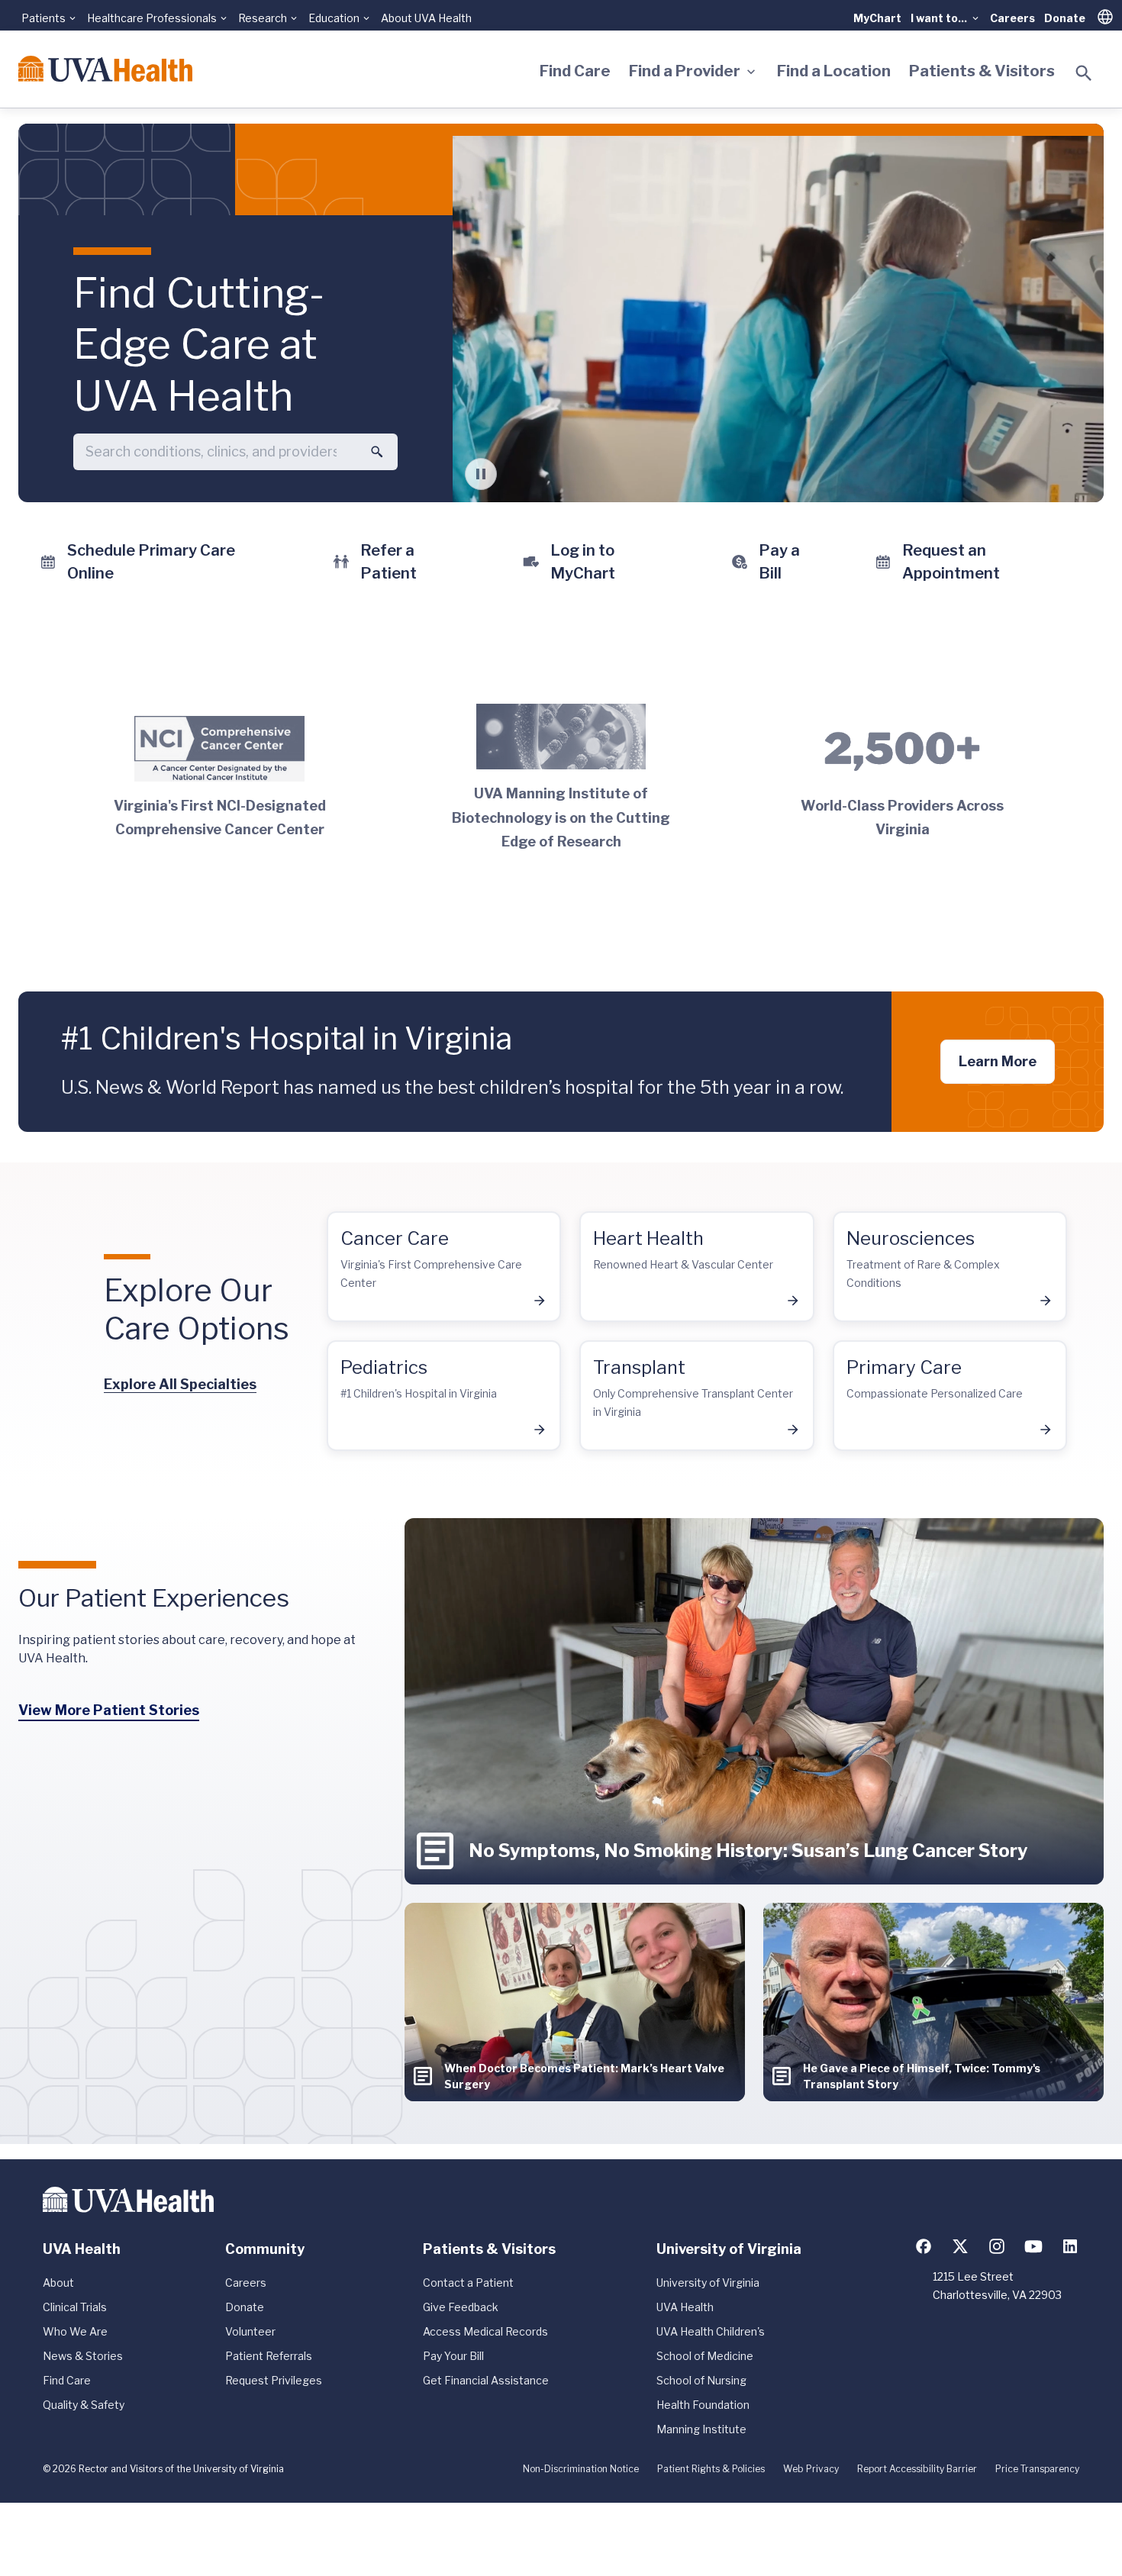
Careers (1012, 18)
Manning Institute (701, 2429)
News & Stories (83, 2356)
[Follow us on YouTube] (1033, 2246)
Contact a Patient (468, 2283)
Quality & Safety (84, 2405)
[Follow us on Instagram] (997, 2246)
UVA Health (685, 2307)
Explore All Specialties (180, 1384)
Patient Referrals (269, 2356)
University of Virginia (708, 2283)
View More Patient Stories (109, 1710)
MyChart (877, 18)
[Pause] (481, 474)
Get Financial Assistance (486, 2380)
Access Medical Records (485, 2331)
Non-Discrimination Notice (581, 2469)
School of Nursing (701, 2380)
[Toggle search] (1084, 73)
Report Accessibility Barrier (917, 2469)
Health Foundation (703, 2405)
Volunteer (250, 2331)
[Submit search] (377, 452)
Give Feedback (461, 2307)
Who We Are (75, 2331)
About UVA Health (426, 18)
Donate (1065, 18)
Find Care (575, 71)
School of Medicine (705, 2356)
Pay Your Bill (453, 2356)
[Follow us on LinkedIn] (1070, 2246)
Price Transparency (1037, 2469)
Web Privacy (811, 2469)
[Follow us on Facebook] (924, 2246)
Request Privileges (274, 2380)
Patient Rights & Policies (711, 2469)
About (58, 2283)
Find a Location (834, 71)
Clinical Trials (75, 2307)
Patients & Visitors (982, 71)
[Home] (105, 69)
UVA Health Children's (711, 2331)
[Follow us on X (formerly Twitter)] (960, 2246)
